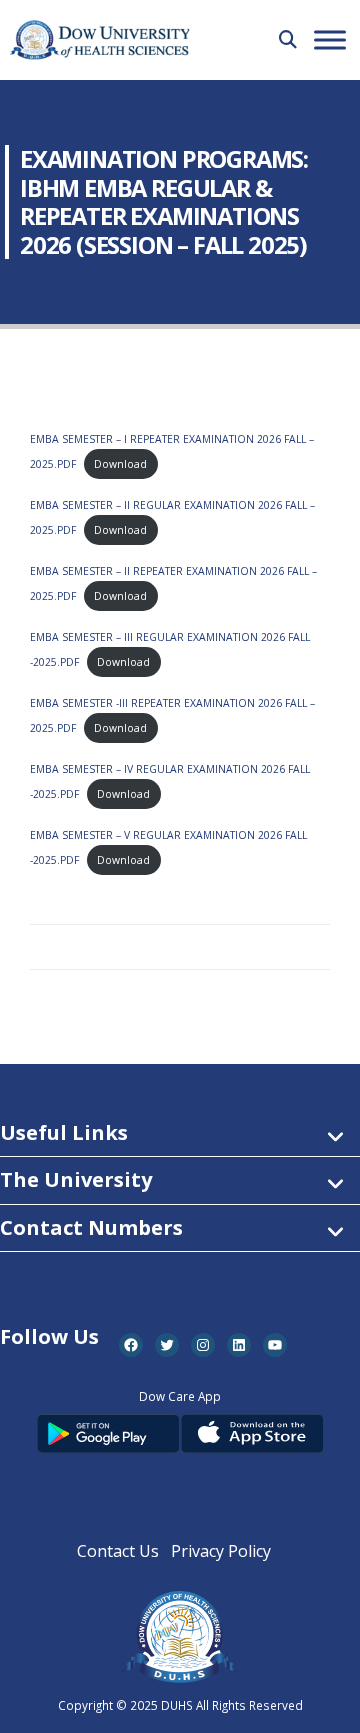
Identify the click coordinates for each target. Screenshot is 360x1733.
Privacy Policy (221, 1551)
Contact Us (118, 1551)
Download (120, 464)
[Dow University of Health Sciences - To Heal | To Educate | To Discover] (100, 40)
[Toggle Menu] (330, 39)
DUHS (177, 1705)
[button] (288, 39)
